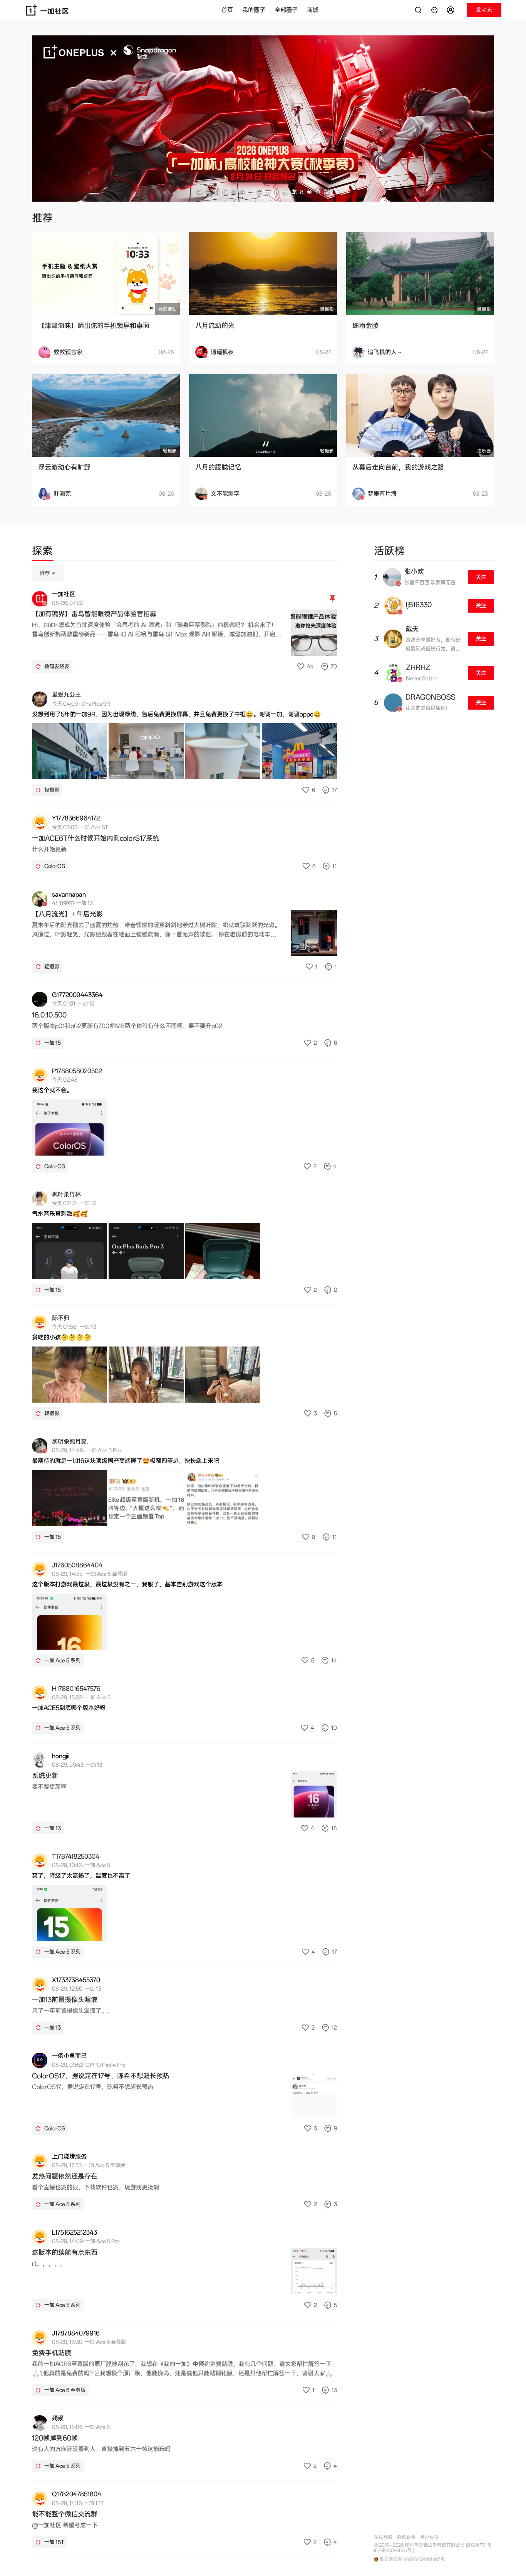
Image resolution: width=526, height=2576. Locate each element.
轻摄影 (327, 309)
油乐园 (484, 451)
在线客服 (383, 2537)
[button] (452, 10)
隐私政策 (406, 2537)
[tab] (42, 552)
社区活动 (168, 309)
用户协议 (429, 2537)
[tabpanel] (184, 1561)
